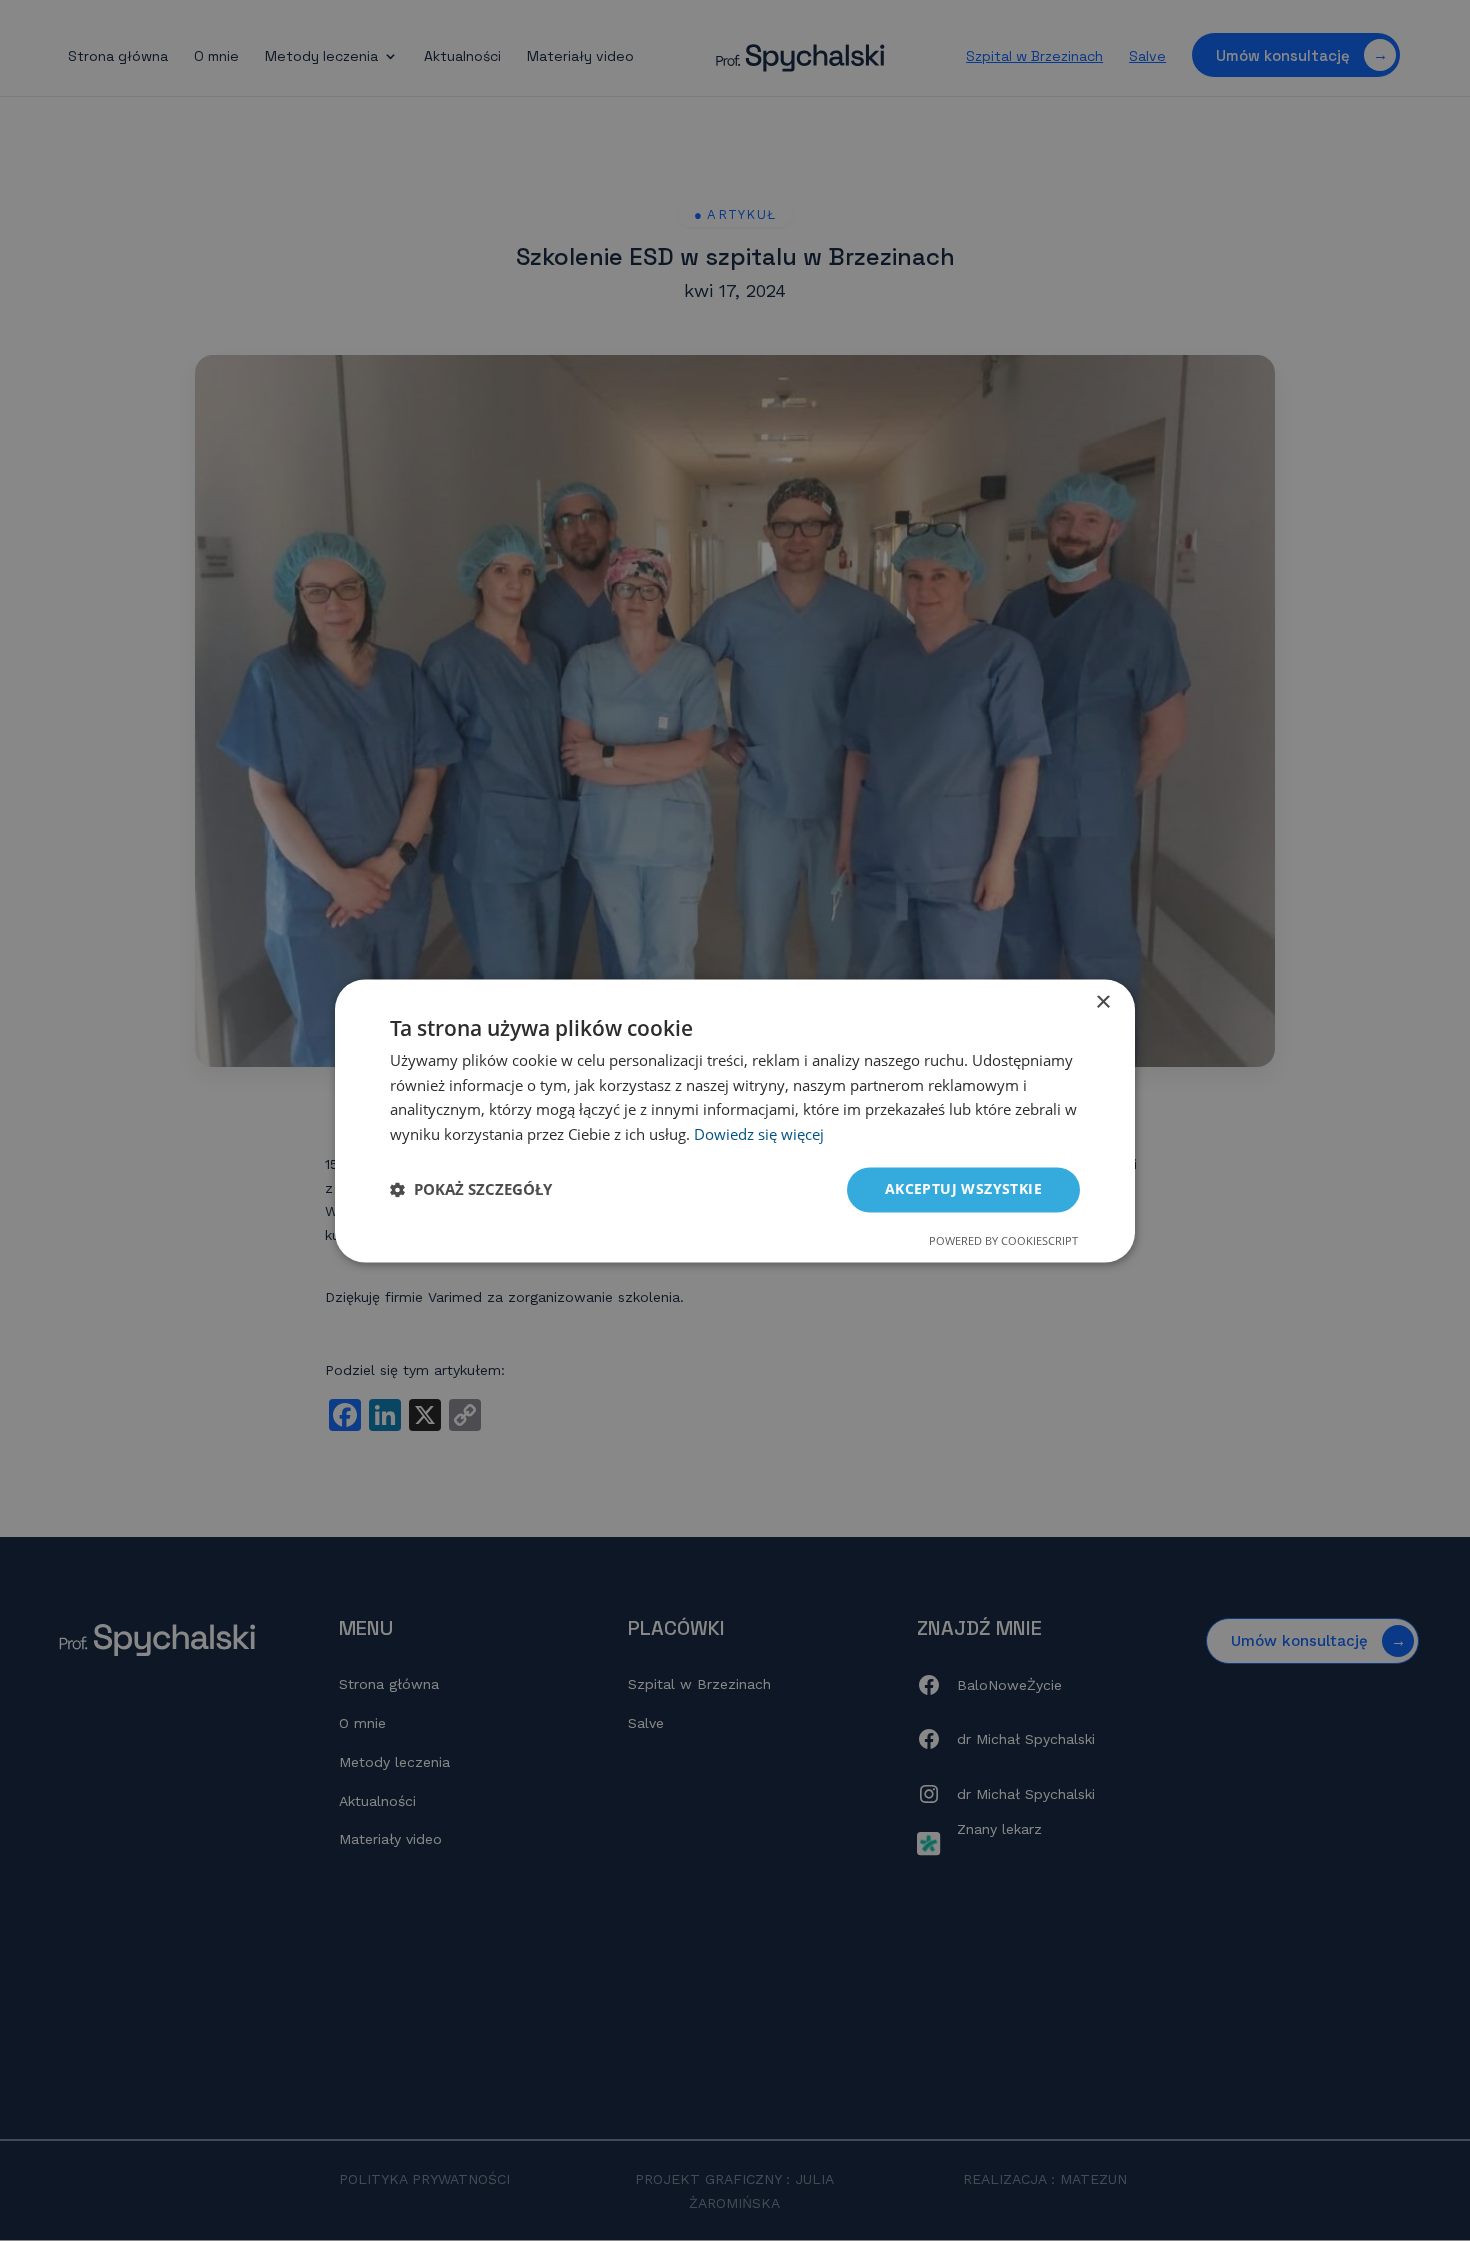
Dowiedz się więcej (759, 1135)
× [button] (1102, 1002)
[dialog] (735, 1120)
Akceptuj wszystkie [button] (963, 1188)
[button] (471, 1190)
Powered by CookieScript (1003, 1240)
